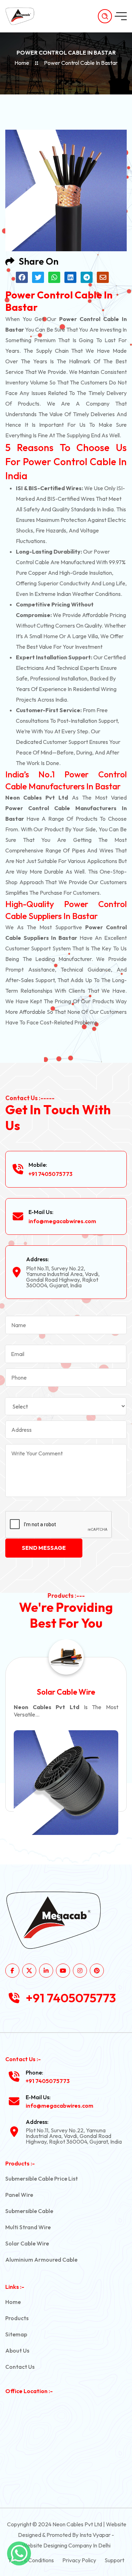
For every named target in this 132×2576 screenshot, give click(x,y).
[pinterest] (97, 1971)
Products (17, 2318)
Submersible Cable (29, 2211)
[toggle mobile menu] (121, 16)
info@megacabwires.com (62, 1221)
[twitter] (29, 1971)
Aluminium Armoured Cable (41, 2260)
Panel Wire (19, 2195)
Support (114, 2560)
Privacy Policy (79, 2560)
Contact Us (20, 2367)
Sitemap (16, 2334)
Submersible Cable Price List (42, 2178)
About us (17, 2350)
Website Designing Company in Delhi (66, 2545)
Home (22, 63)
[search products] (105, 16)
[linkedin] (46, 1971)
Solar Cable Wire (66, 1692)
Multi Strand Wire (28, 2227)
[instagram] (80, 1971)
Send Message (44, 1548)
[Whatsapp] (19, 2553)
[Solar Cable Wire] (66, 1783)
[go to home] (24, 16)
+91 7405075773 (51, 1174)
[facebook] (12, 1971)
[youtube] (63, 1971)
